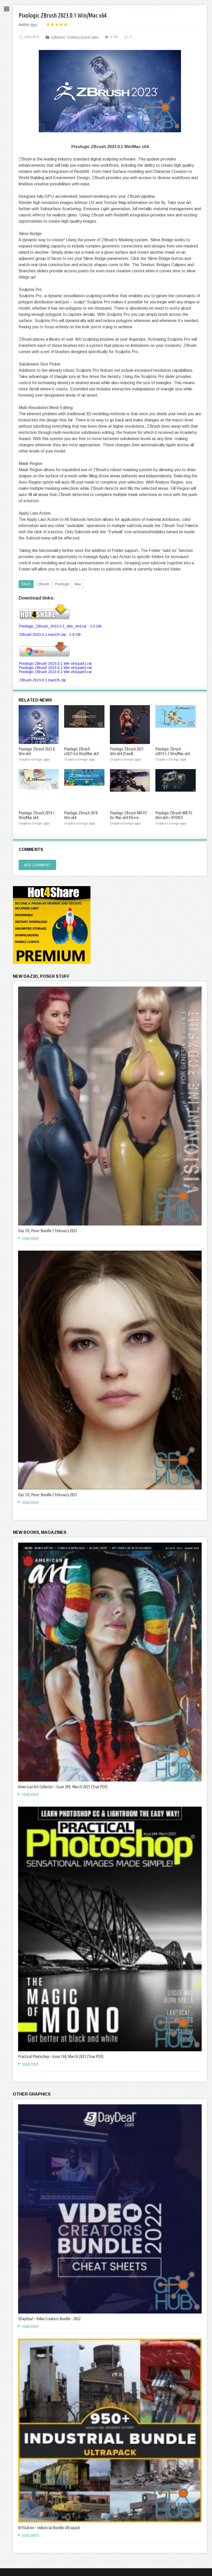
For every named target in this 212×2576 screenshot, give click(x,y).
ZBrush (43, 584)
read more (30, 1238)
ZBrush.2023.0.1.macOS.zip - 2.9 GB (50, 634)
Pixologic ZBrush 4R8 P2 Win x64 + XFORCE (174, 815)
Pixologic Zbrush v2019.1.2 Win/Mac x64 (173, 751)
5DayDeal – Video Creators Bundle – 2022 (49, 2319)
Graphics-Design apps (83, 37)
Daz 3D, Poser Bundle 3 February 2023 (48, 1231)
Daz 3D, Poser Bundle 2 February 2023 (48, 1495)
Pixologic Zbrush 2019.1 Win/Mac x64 (37, 815)
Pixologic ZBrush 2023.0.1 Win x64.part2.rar (56, 668)
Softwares (58, 37)
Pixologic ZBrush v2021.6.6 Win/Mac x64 (81, 751)
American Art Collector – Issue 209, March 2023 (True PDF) (63, 1787)
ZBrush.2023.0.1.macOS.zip (43, 680)
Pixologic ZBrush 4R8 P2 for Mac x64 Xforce (128, 815)
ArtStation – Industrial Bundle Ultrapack (49, 2528)
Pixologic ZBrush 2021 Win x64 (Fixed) (127, 751)
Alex (34, 25)
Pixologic (62, 584)
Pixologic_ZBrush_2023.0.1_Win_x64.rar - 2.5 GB (60, 626)
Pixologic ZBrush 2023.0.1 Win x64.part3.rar (56, 672)
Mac (78, 584)
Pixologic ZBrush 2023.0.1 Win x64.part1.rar (56, 663)
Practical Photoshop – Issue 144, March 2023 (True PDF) (61, 2056)
